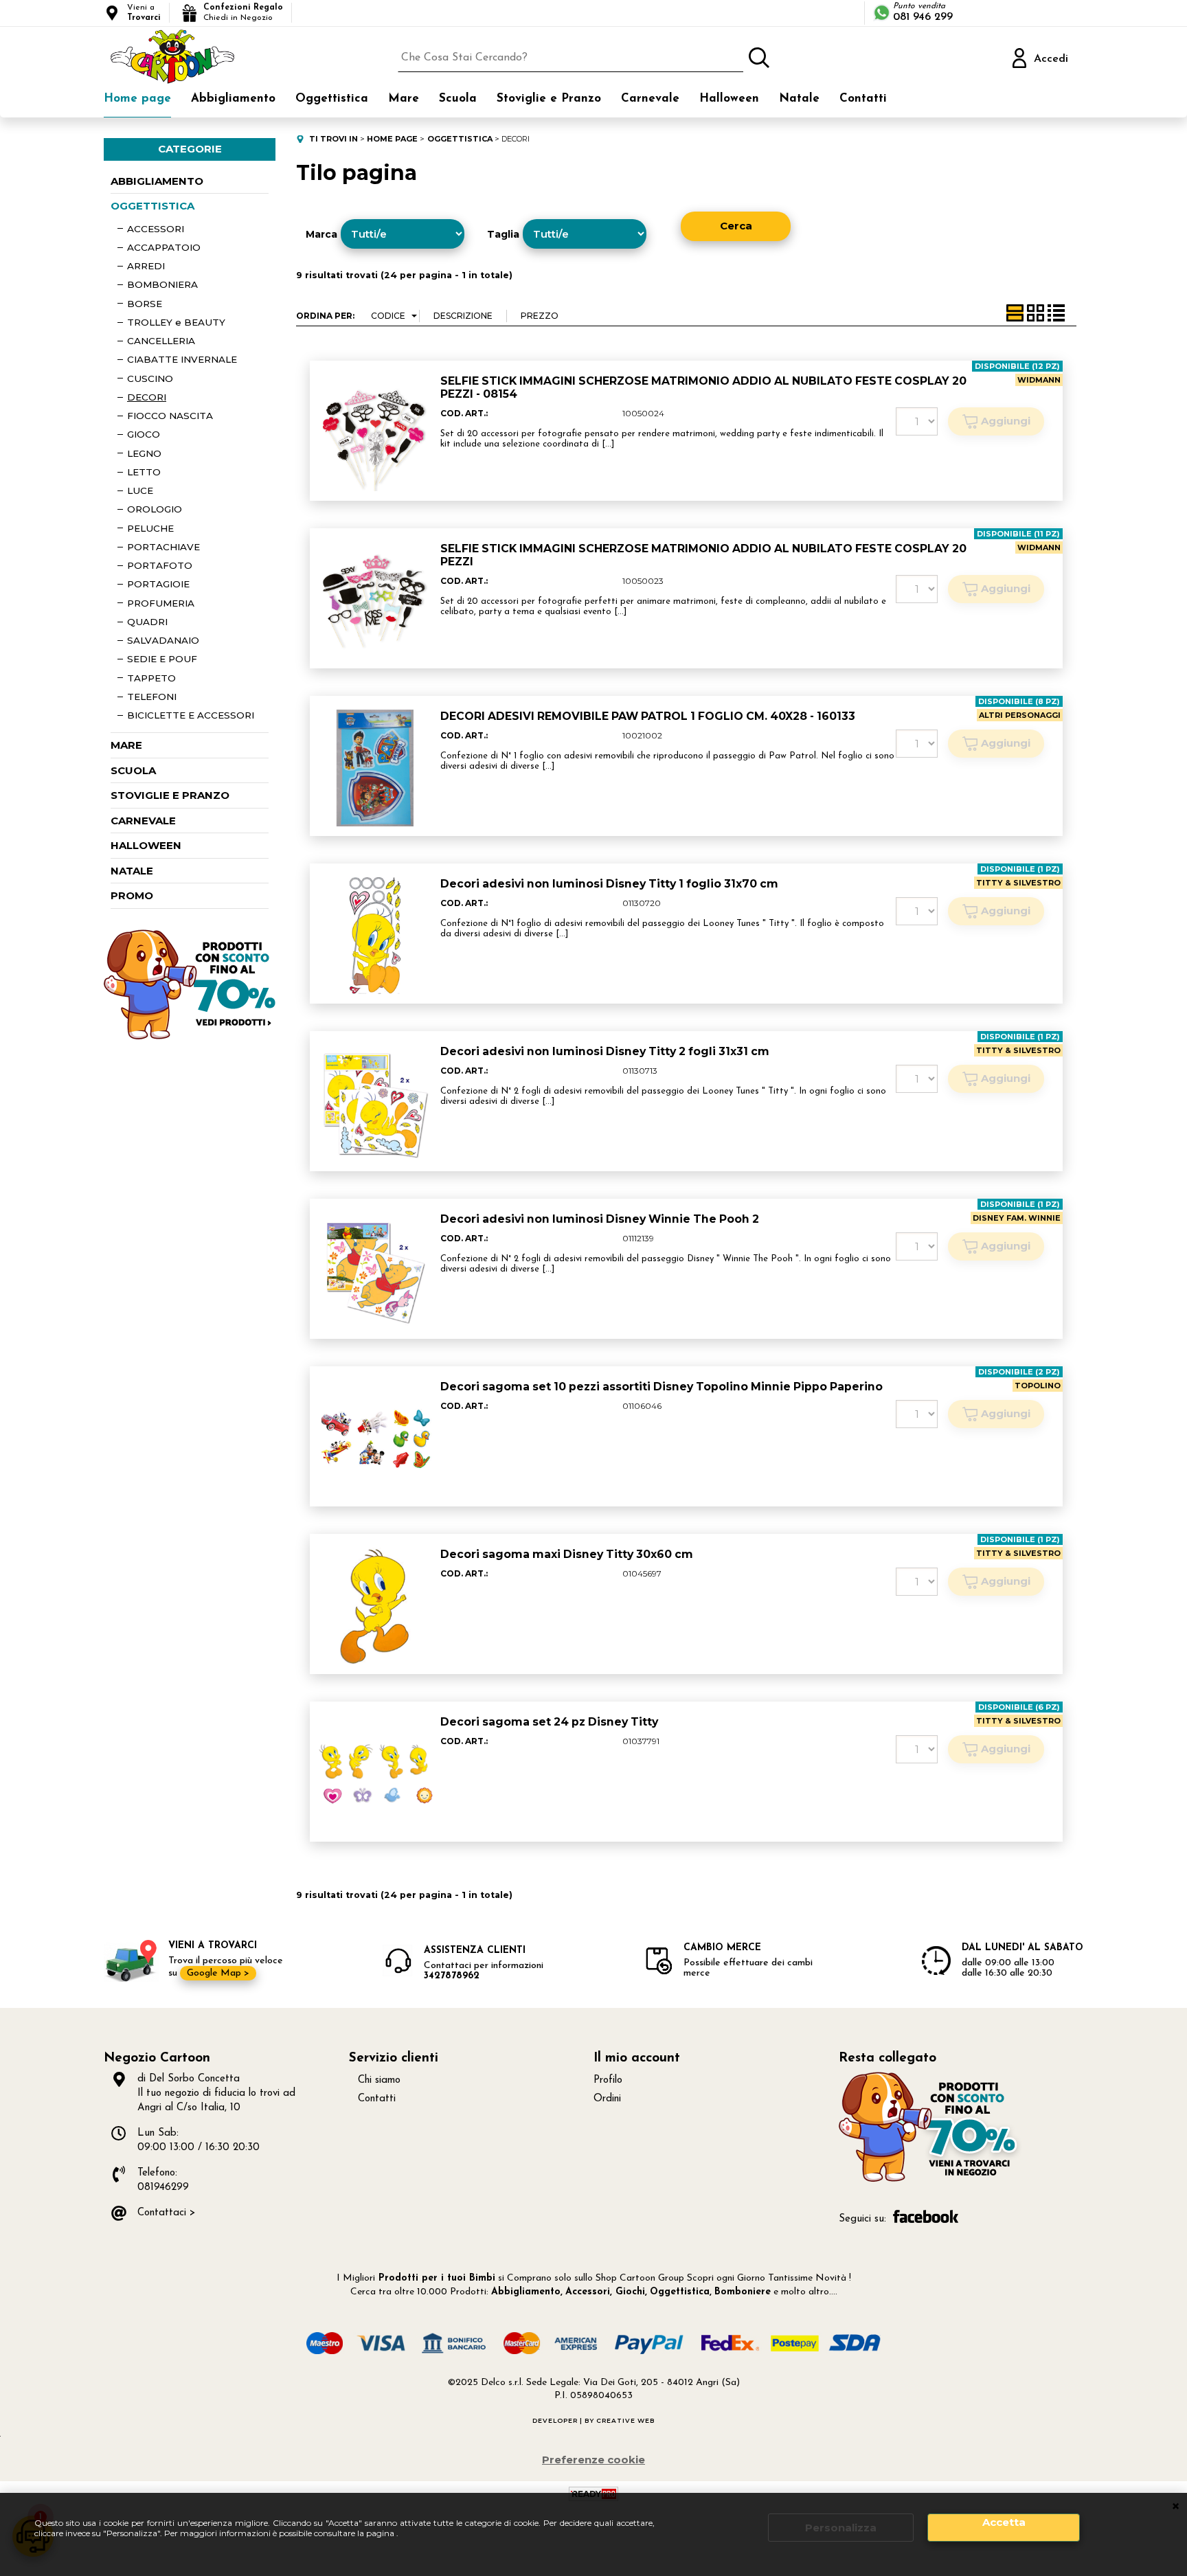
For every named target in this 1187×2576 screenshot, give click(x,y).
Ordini (607, 2099)
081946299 (163, 2188)
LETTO (144, 472)
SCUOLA (133, 770)
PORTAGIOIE (158, 584)
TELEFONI (152, 697)
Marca (321, 234)
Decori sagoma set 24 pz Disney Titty (549, 1722)
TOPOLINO (1038, 1386)
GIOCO (144, 434)
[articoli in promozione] (190, 1036)
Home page (137, 99)
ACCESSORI (156, 229)
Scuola (458, 99)
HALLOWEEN (146, 845)
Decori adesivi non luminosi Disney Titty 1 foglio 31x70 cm (609, 884)
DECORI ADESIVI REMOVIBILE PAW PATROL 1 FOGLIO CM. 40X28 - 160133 (648, 716)
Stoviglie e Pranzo (549, 99)
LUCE (140, 490)
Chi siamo (379, 2080)
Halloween (729, 99)
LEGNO (144, 453)
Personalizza (841, 2528)
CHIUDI (1176, 2507)
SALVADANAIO (163, 640)
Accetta (1004, 2522)
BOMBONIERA (162, 284)
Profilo (608, 2080)
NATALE (132, 871)
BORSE (145, 304)
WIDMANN (1039, 380)
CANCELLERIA (161, 341)
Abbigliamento (233, 99)
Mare (404, 99)
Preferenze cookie (593, 2460)
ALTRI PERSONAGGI (1020, 715)
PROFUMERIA (161, 603)
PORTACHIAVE (163, 547)
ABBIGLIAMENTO (157, 181)
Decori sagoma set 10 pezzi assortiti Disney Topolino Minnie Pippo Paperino (662, 1387)
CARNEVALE (143, 821)
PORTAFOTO (160, 565)
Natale (799, 99)
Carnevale (650, 99)
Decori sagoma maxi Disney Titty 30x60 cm (567, 1554)
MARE (126, 745)
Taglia (503, 234)
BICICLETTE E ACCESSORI (191, 715)
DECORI (147, 397)
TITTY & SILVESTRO (1018, 883)
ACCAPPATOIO (164, 247)
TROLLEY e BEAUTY (176, 322)
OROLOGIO (155, 509)
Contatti (863, 99)
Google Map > (218, 1973)
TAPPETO (151, 678)
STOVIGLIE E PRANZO (170, 795)
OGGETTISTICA (152, 206)
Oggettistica (332, 99)
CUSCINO (150, 379)
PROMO (132, 895)
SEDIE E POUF (162, 659)
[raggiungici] (930, 2180)
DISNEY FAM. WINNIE (1017, 1218)
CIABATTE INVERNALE (182, 359)
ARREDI (146, 266)
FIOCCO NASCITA (170, 416)
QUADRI (147, 622)
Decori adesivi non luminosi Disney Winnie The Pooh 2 (600, 1219)
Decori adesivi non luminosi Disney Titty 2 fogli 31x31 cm (605, 1051)
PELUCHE (150, 528)
